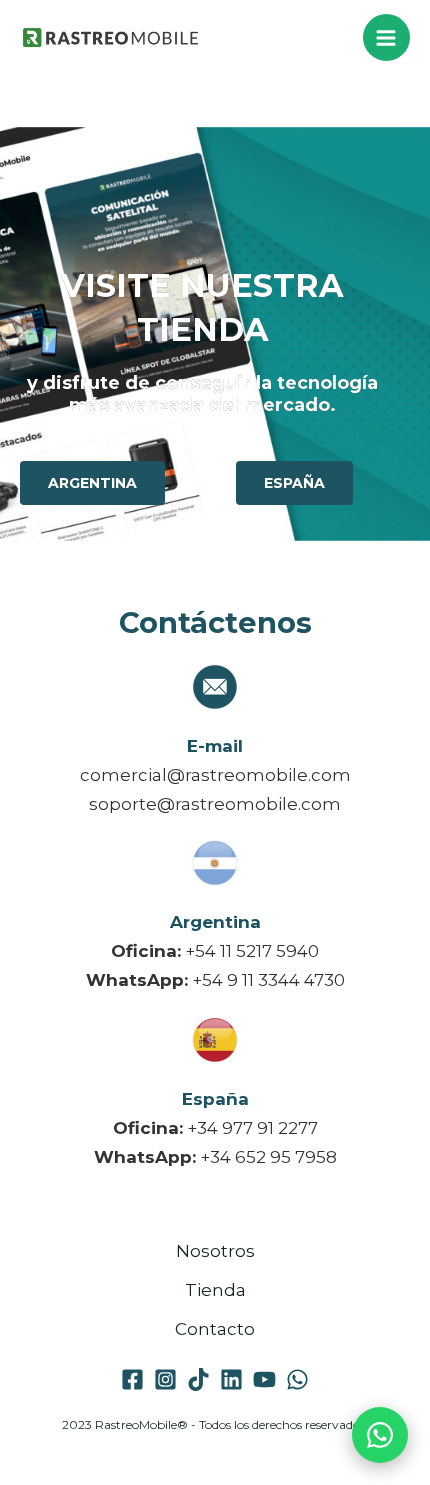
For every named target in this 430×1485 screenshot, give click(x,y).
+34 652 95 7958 (268, 1157)
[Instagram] (165, 1379)
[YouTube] (264, 1379)
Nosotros (215, 1251)
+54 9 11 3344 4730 (268, 980)
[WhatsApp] (297, 1379)
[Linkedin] (231, 1379)
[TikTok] (198, 1379)
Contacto (215, 1329)
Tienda (215, 1290)
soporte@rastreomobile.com (215, 804)
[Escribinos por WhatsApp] (380, 1435)
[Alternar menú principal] (387, 38)
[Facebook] (132, 1379)
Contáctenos (215, 622)
